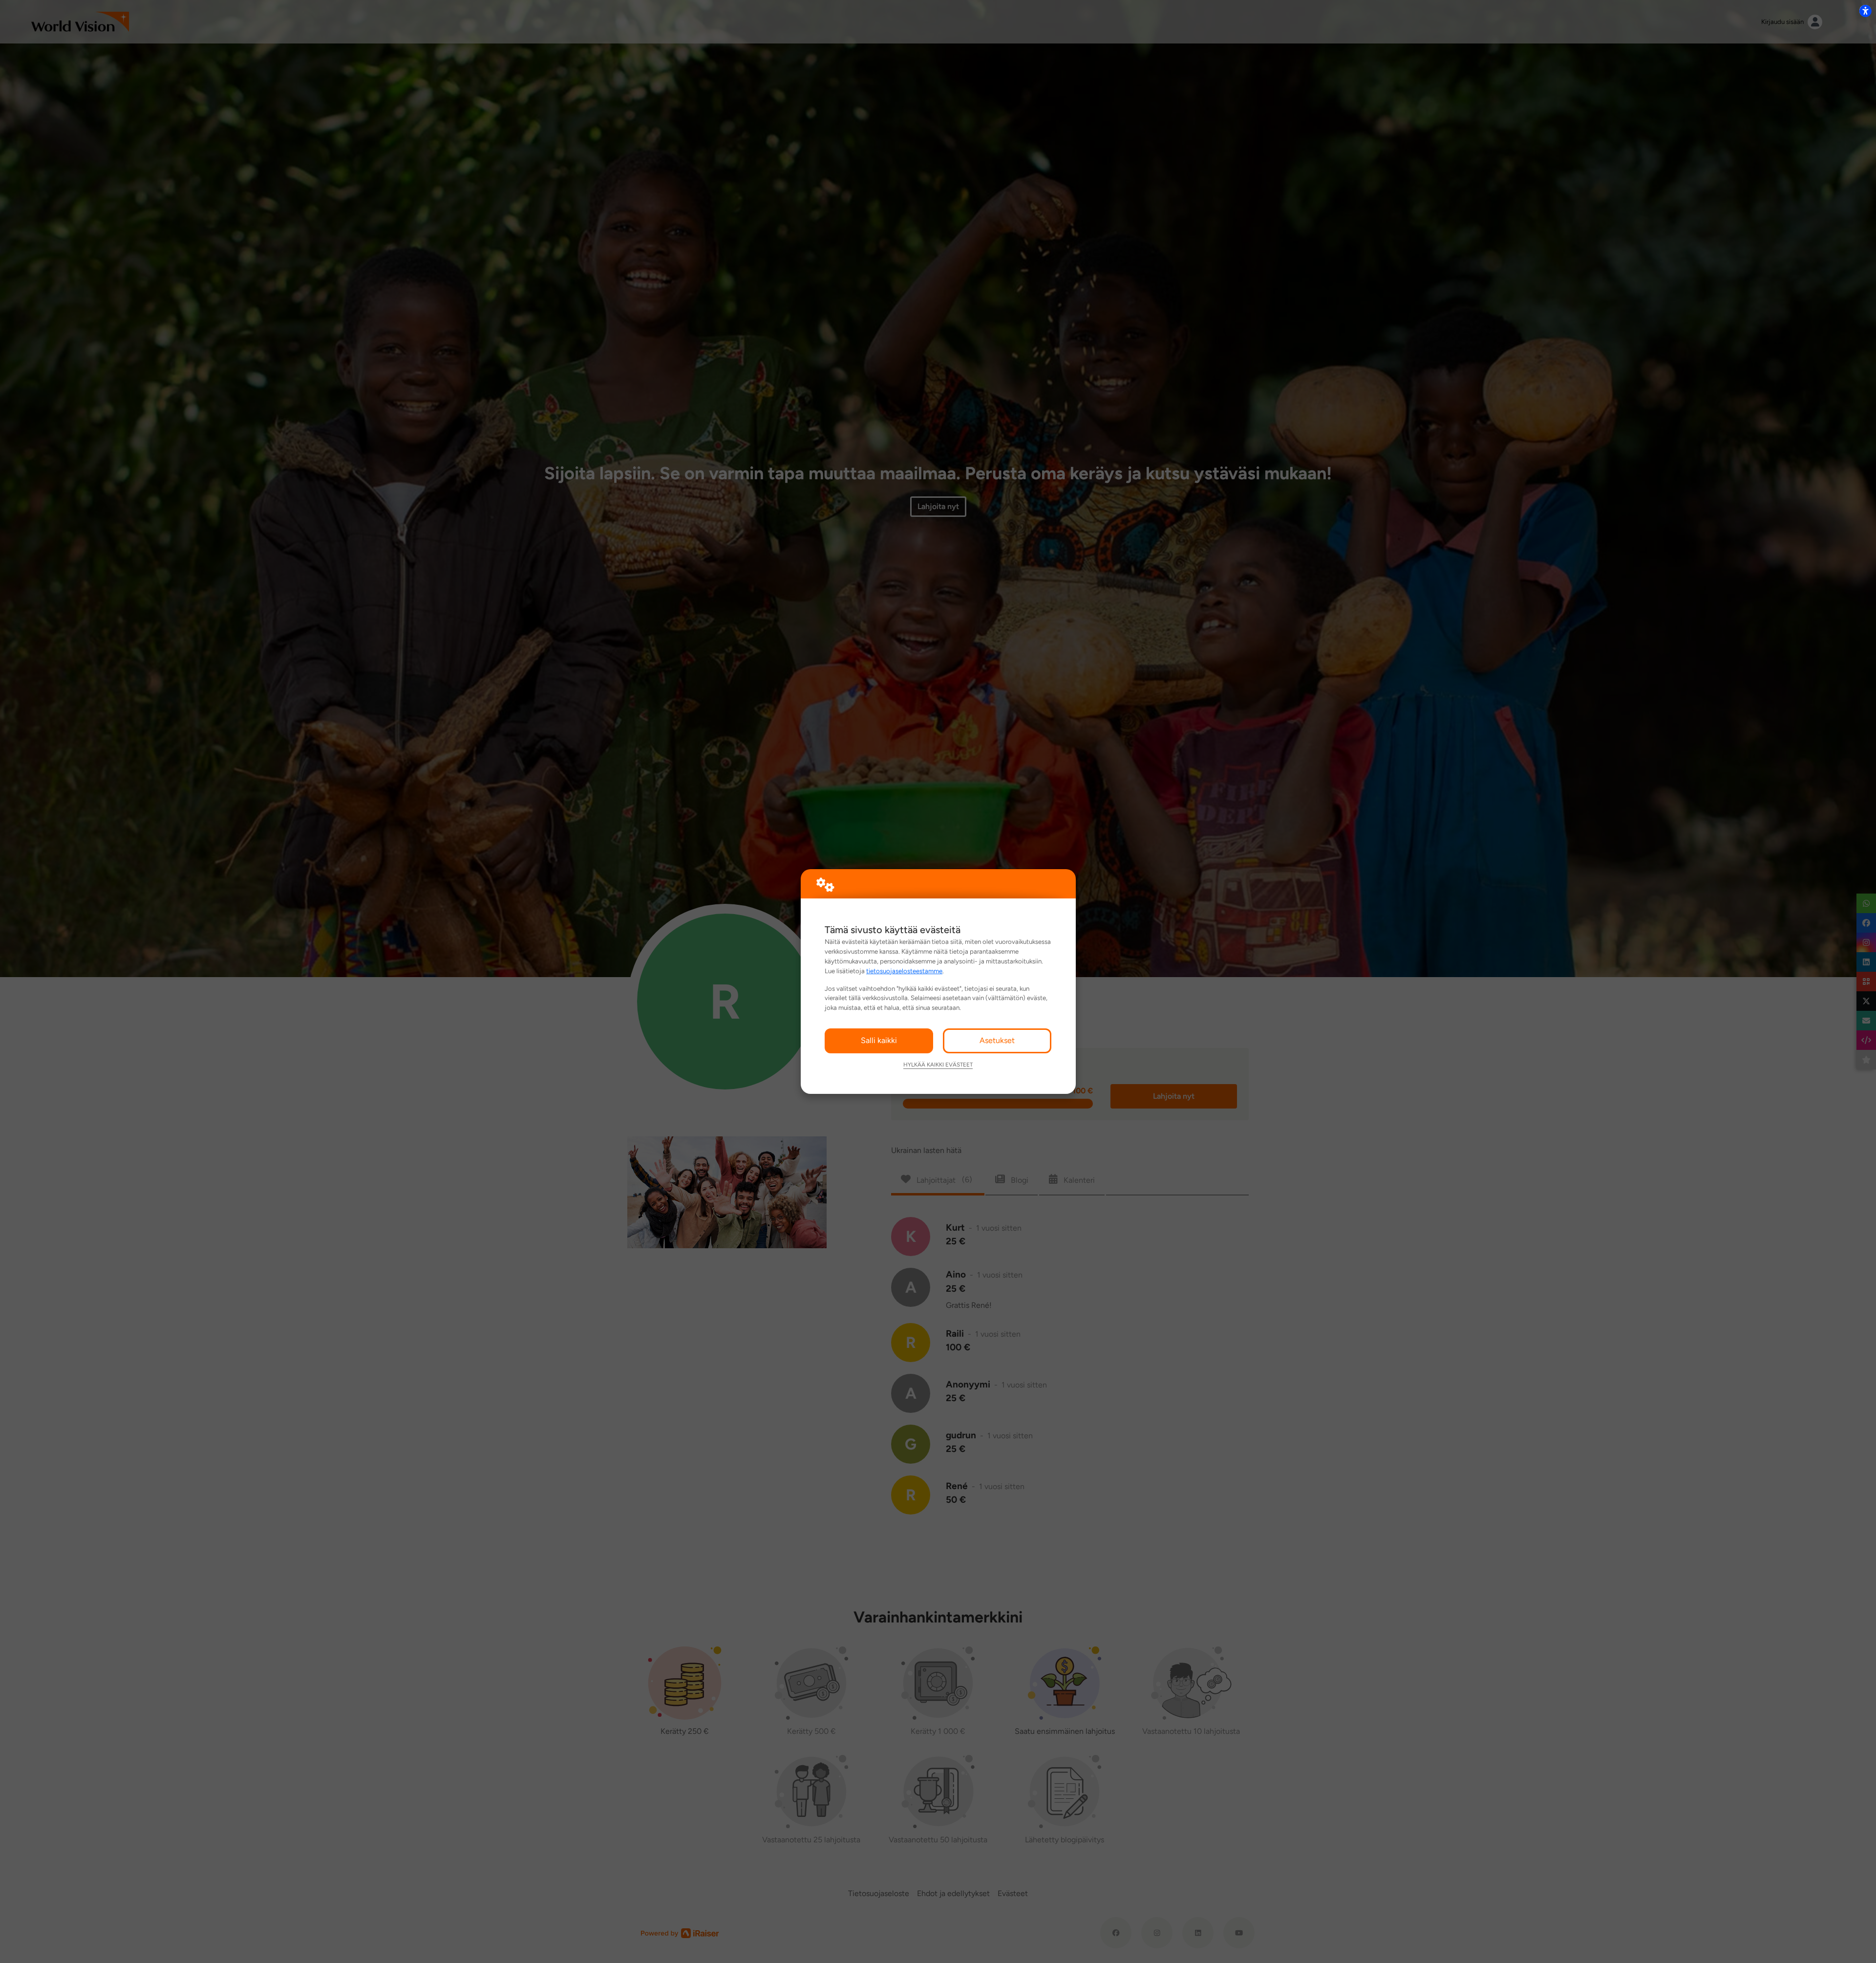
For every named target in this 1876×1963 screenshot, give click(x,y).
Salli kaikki (879, 1040)
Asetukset (997, 1040)
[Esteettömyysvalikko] (1865, 11)
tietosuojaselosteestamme (904, 971)
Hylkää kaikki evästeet (938, 1065)
